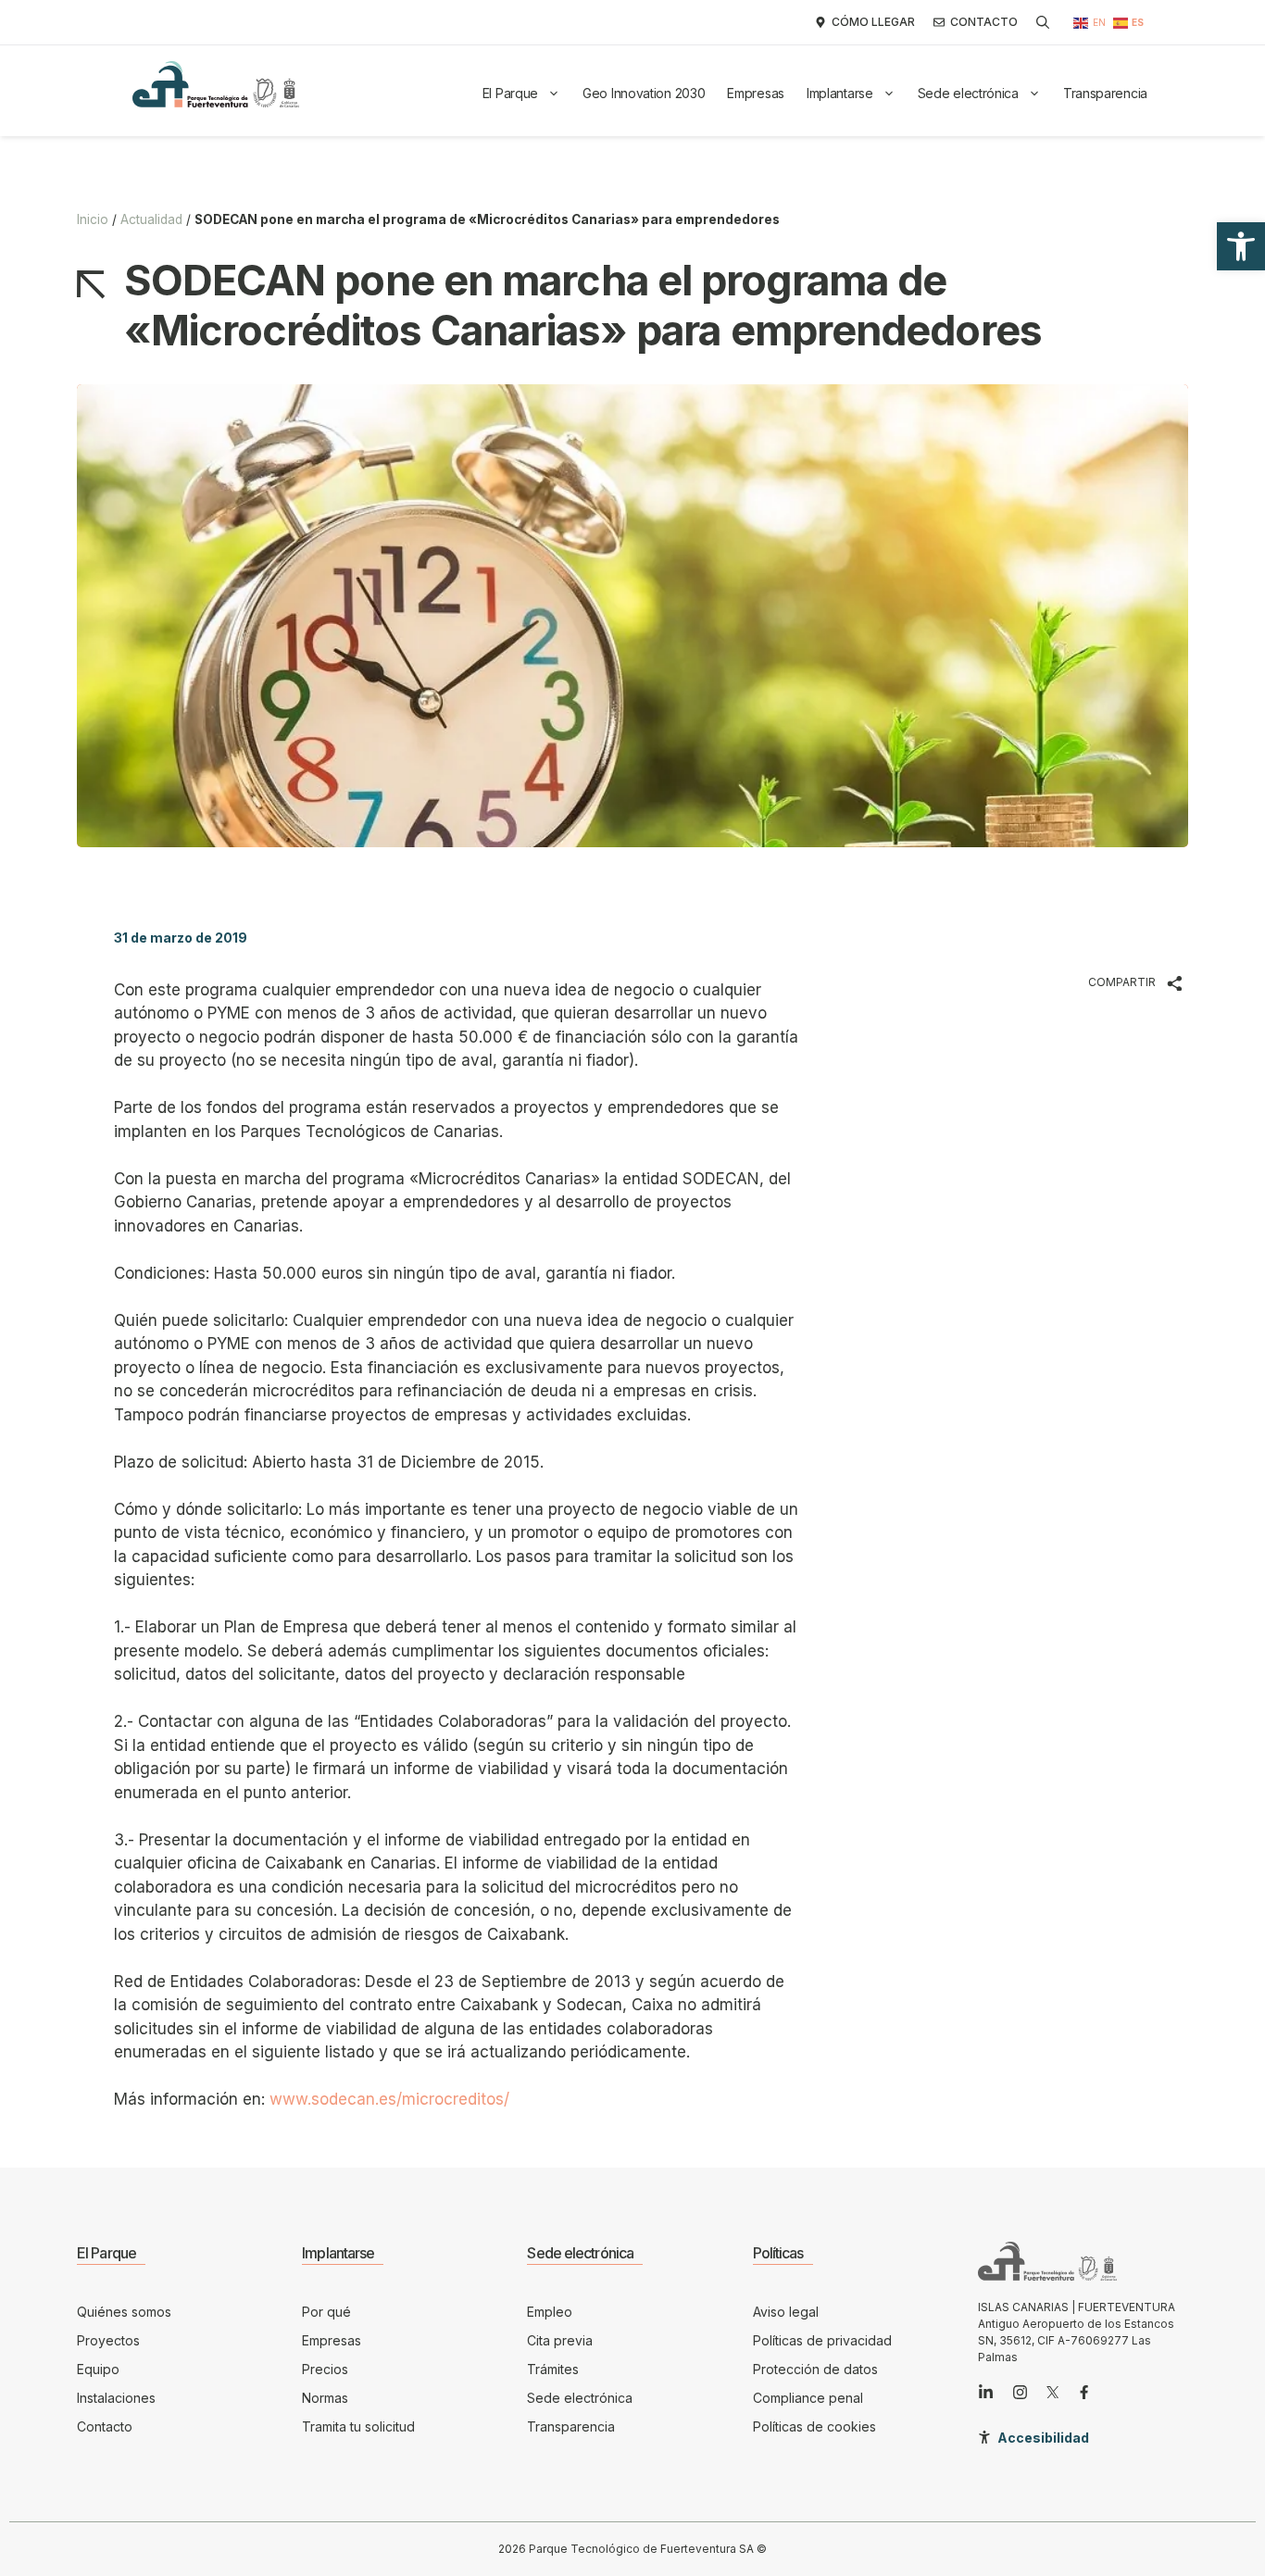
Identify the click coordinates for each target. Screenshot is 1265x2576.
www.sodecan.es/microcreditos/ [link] (389, 2099)
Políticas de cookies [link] (814, 2426)
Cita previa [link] (560, 2340)
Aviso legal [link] (786, 2312)
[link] (1241, 246)
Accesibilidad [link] (1043, 2438)
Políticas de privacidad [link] (822, 2340)
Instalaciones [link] (116, 2398)
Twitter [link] (925, 933)
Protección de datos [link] (815, 2369)
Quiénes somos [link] (124, 2312)
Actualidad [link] (151, 219)
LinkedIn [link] (931, 1032)
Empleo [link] (550, 2312)
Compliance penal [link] (808, 2398)
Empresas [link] (756, 93)
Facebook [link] (936, 982)
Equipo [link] (98, 2369)
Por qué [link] (326, 2312)
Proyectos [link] (108, 2340)
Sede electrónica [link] (968, 93)
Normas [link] (325, 2398)
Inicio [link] (93, 219)
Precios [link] (325, 2369)
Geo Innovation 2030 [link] (644, 93)
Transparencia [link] (1105, 93)
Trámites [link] (553, 2369)
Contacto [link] (105, 2426)
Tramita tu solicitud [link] (358, 2426)
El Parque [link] (510, 93)
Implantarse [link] (840, 93)
